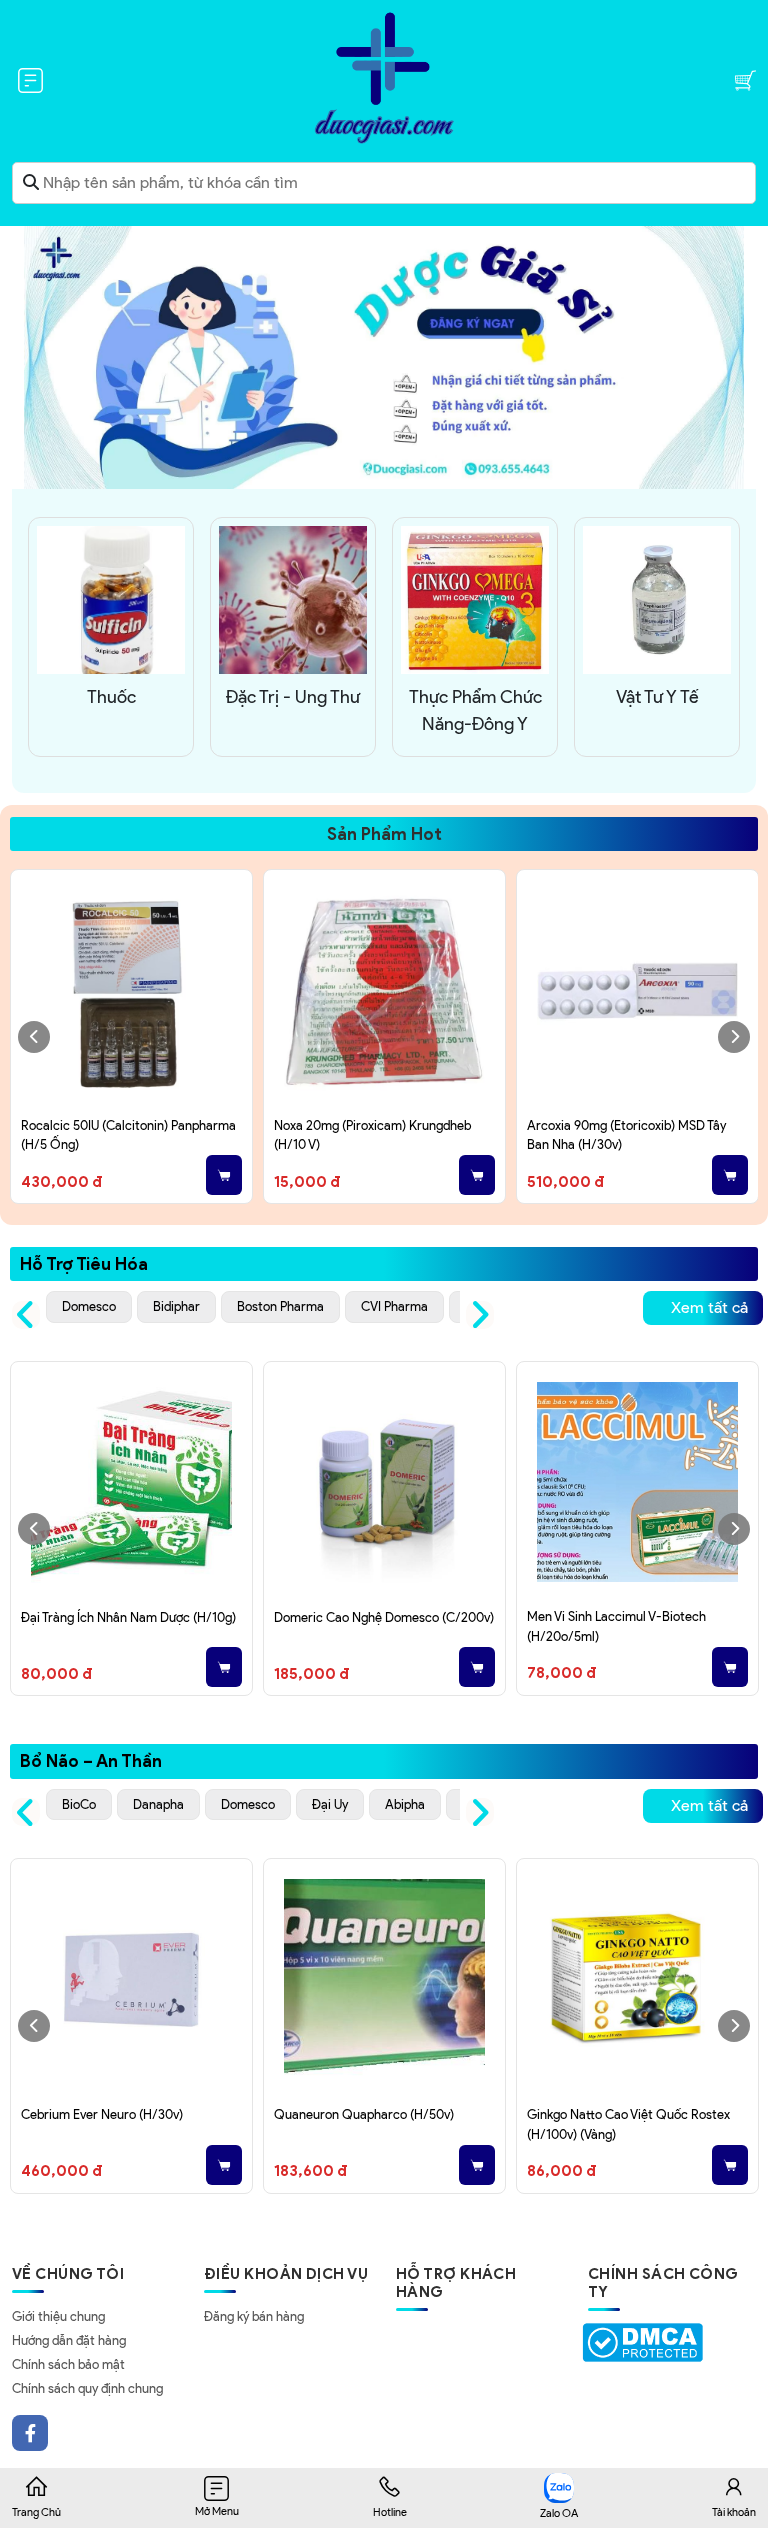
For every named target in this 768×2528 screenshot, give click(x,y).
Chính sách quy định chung (87, 2388)
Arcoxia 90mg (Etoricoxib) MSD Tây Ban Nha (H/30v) (626, 1135)
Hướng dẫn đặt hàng (69, 2340)
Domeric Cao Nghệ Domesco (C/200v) (384, 1617)
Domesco (89, 1306)
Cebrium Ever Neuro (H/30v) (102, 2114)
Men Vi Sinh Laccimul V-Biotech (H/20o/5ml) (616, 1626)
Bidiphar (176, 1306)
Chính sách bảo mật (68, 2364)
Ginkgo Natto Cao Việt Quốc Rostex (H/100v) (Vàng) (628, 2124)
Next (734, 1037)
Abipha (405, 1804)
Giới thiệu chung (58, 2316)
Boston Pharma (280, 1306)
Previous (34, 1037)
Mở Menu (217, 2511)
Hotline (390, 2512)
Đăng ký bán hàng (254, 2316)
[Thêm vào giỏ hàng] (224, 1175)
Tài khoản (734, 2512)
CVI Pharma (394, 1306)
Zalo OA (559, 2513)
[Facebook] (30, 2433)
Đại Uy (330, 1804)
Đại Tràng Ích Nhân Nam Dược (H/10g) (128, 1617)
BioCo (79, 1804)
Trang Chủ (36, 2512)
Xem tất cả (709, 1307)
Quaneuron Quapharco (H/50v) (364, 2114)
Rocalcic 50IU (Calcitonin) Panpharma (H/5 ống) (128, 1135)
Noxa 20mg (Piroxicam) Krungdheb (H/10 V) (372, 1135)
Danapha (158, 1804)
